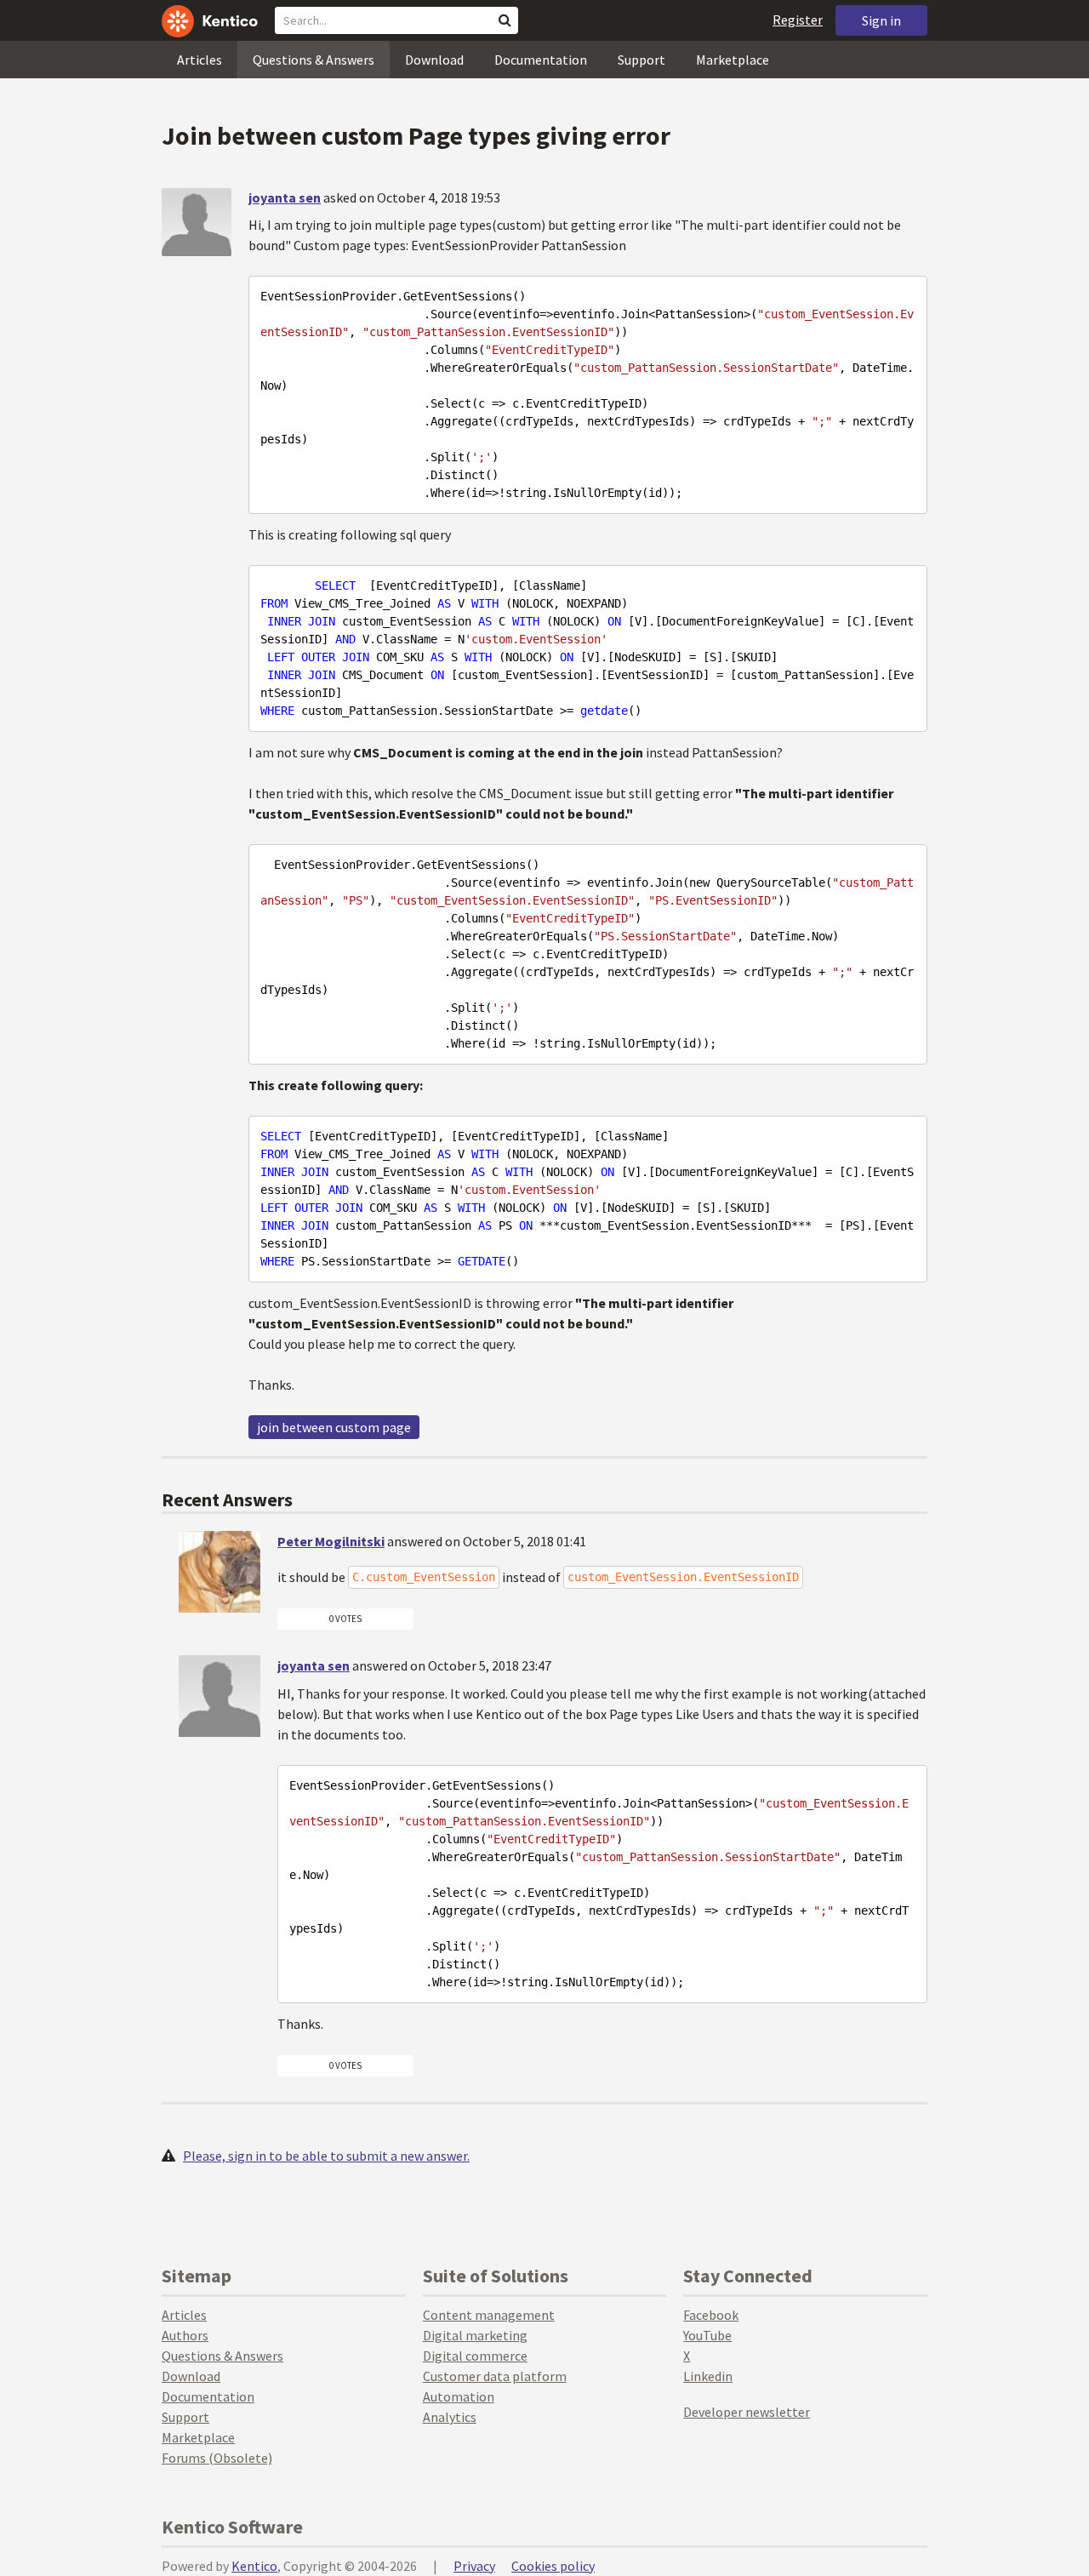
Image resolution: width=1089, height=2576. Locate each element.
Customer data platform (495, 2376)
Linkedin (708, 2376)
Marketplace (733, 60)
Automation (459, 2396)
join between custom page (334, 1427)
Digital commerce (475, 2356)
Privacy (474, 2566)
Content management (489, 2315)
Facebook (711, 2315)
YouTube (707, 2335)
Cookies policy (553, 2566)
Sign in (881, 20)
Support (641, 60)
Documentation (541, 60)
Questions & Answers (314, 60)
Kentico (254, 2566)
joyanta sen (285, 197)
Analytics (450, 2417)
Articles (200, 60)
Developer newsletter (747, 2412)
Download (434, 60)
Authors (185, 2335)
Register (798, 20)
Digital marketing (475, 2335)
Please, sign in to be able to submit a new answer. (326, 2156)
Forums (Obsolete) (217, 2458)
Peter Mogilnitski (331, 1541)
